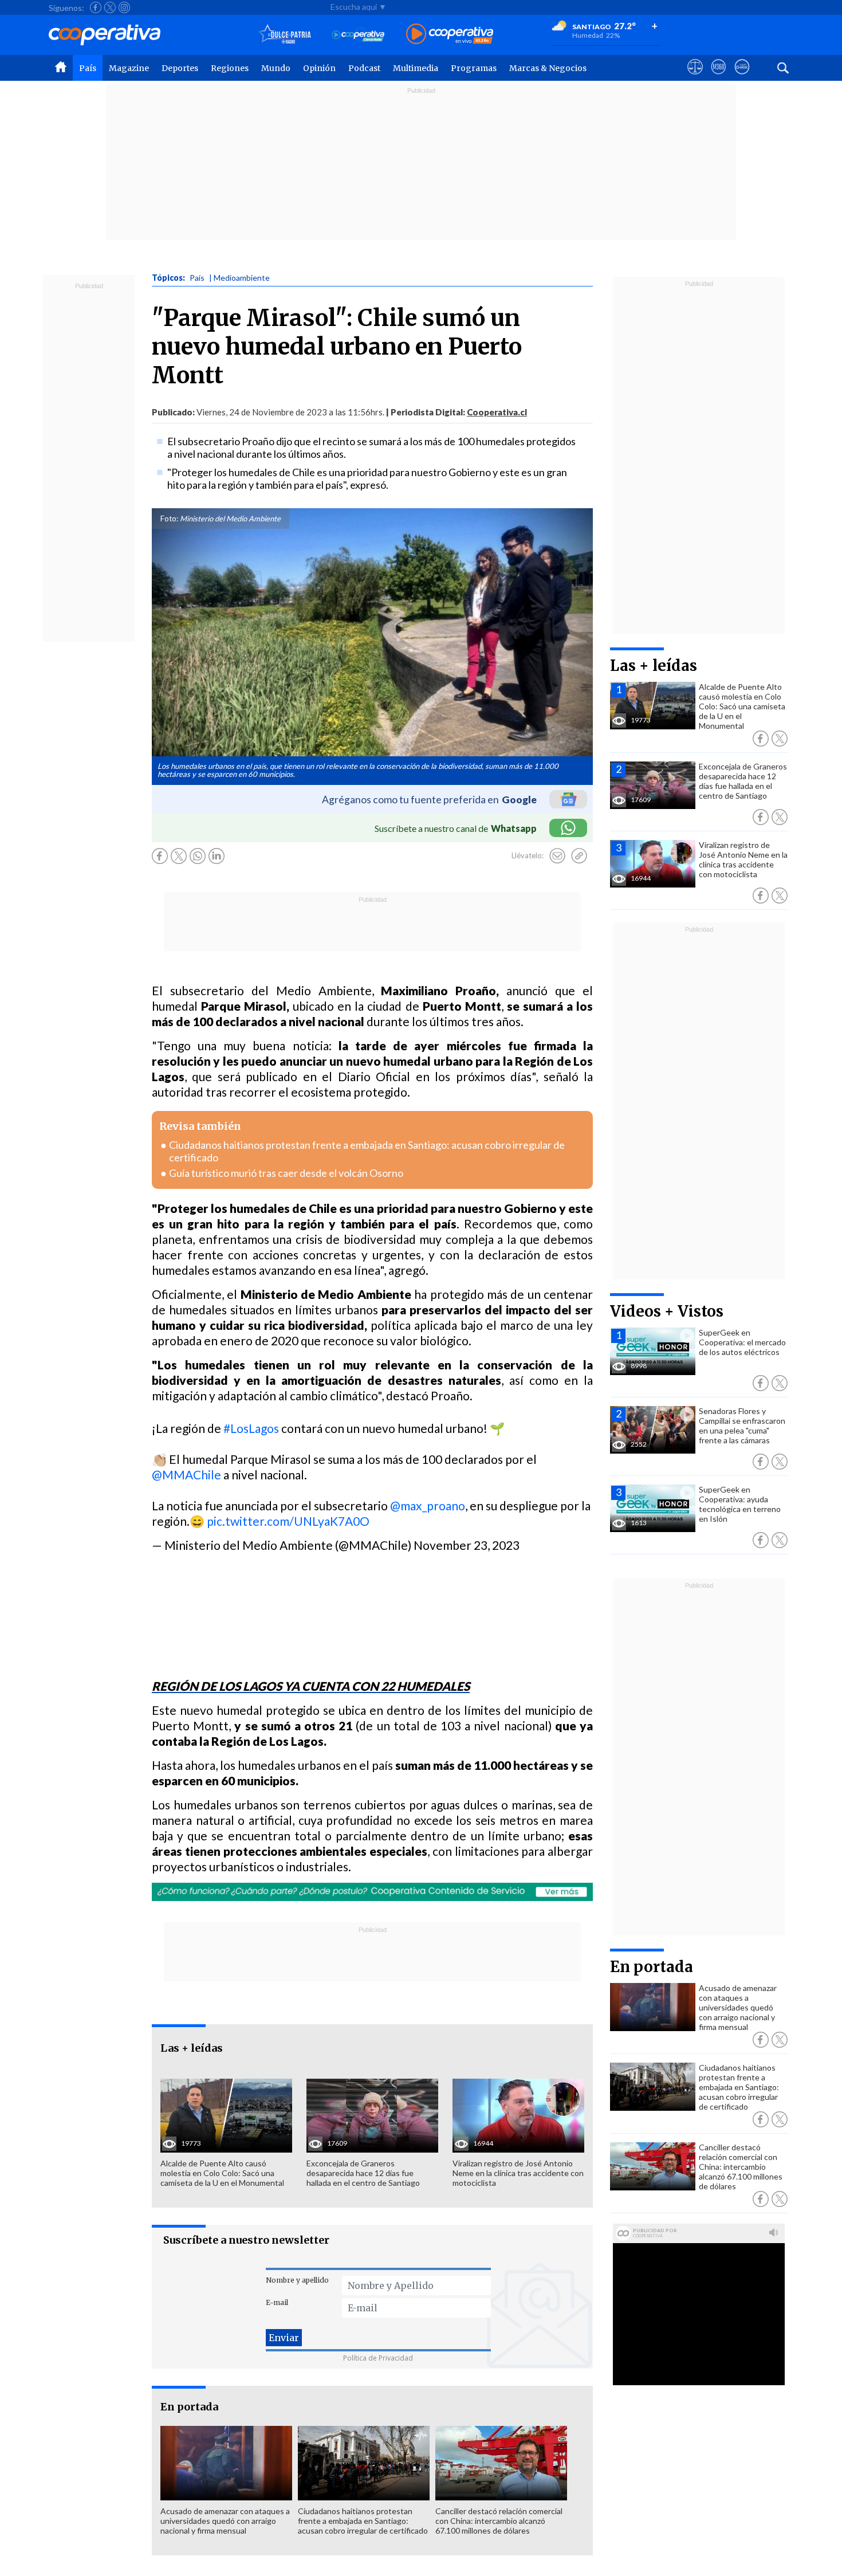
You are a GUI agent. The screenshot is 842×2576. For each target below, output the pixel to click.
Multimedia (416, 68)
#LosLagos (251, 1428)
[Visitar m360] (719, 77)
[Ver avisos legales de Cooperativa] (695, 77)
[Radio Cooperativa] (450, 35)
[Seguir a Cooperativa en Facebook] (96, 7)
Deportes (180, 68)
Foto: (169, 519)
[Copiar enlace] (579, 856)
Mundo (276, 68)
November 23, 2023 (467, 1545)
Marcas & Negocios (548, 68)
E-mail (277, 2302)
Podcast (364, 68)
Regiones (230, 68)
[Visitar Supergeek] (742, 77)
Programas (474, 68)
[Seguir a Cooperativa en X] (110, 7)
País (88, 68)
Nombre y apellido (297, 2280)
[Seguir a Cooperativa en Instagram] (124, 7)
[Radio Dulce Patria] (285, 35)
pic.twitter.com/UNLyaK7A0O (288, 1521)
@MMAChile (186, 1474)
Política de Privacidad (378, 2358)
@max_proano (428, 1505)
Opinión (319, 68)
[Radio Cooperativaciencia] (358, 35)
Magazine (129, 68)
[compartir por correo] (557, 856)
